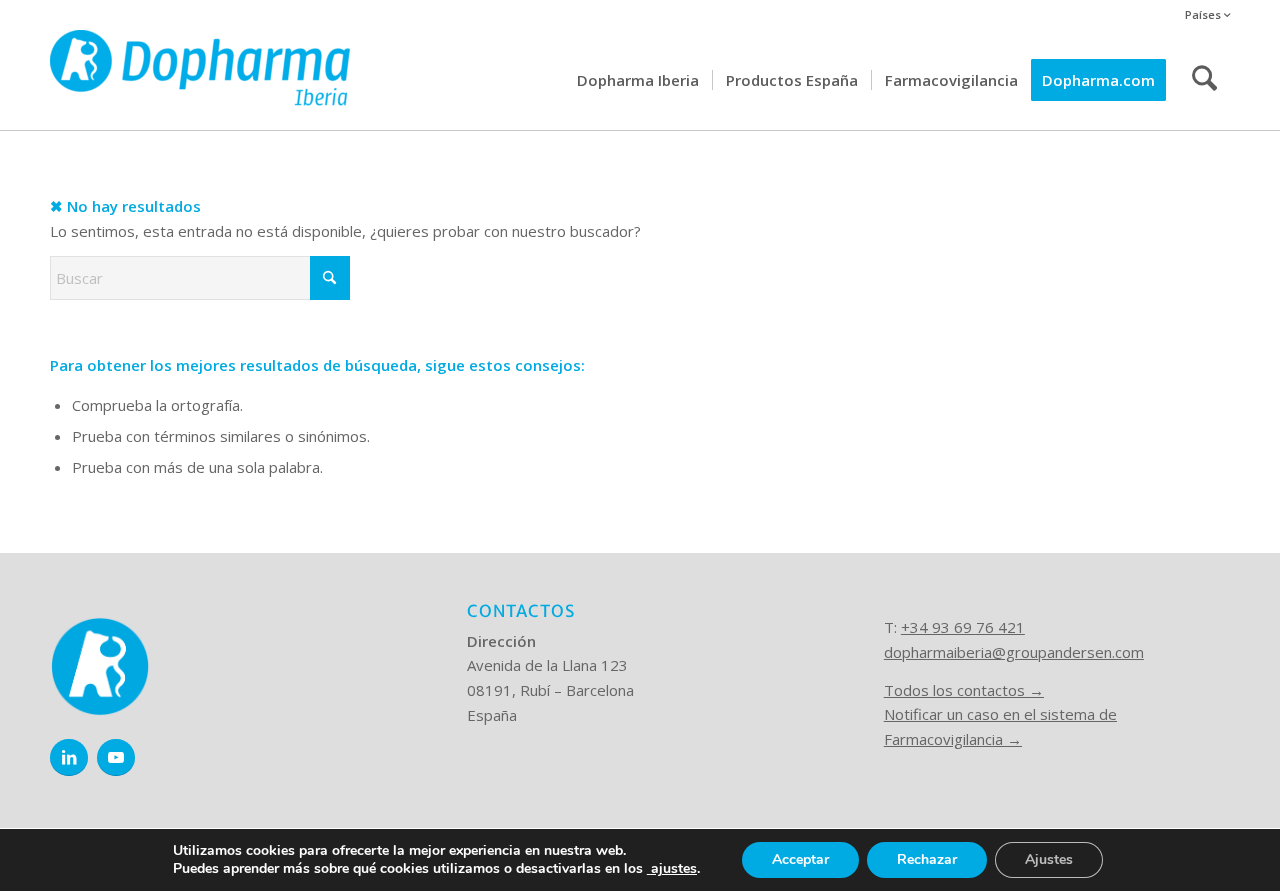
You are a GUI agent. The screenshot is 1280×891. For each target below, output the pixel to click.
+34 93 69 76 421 (963, 627)
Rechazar (927, 859)
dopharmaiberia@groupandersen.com (1014, 652)
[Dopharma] (200, 80)
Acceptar (800, 859)
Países (1204, 14)
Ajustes (1049, 859)
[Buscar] (1204, 80)
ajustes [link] (674, 868)
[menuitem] (1202, 15)
